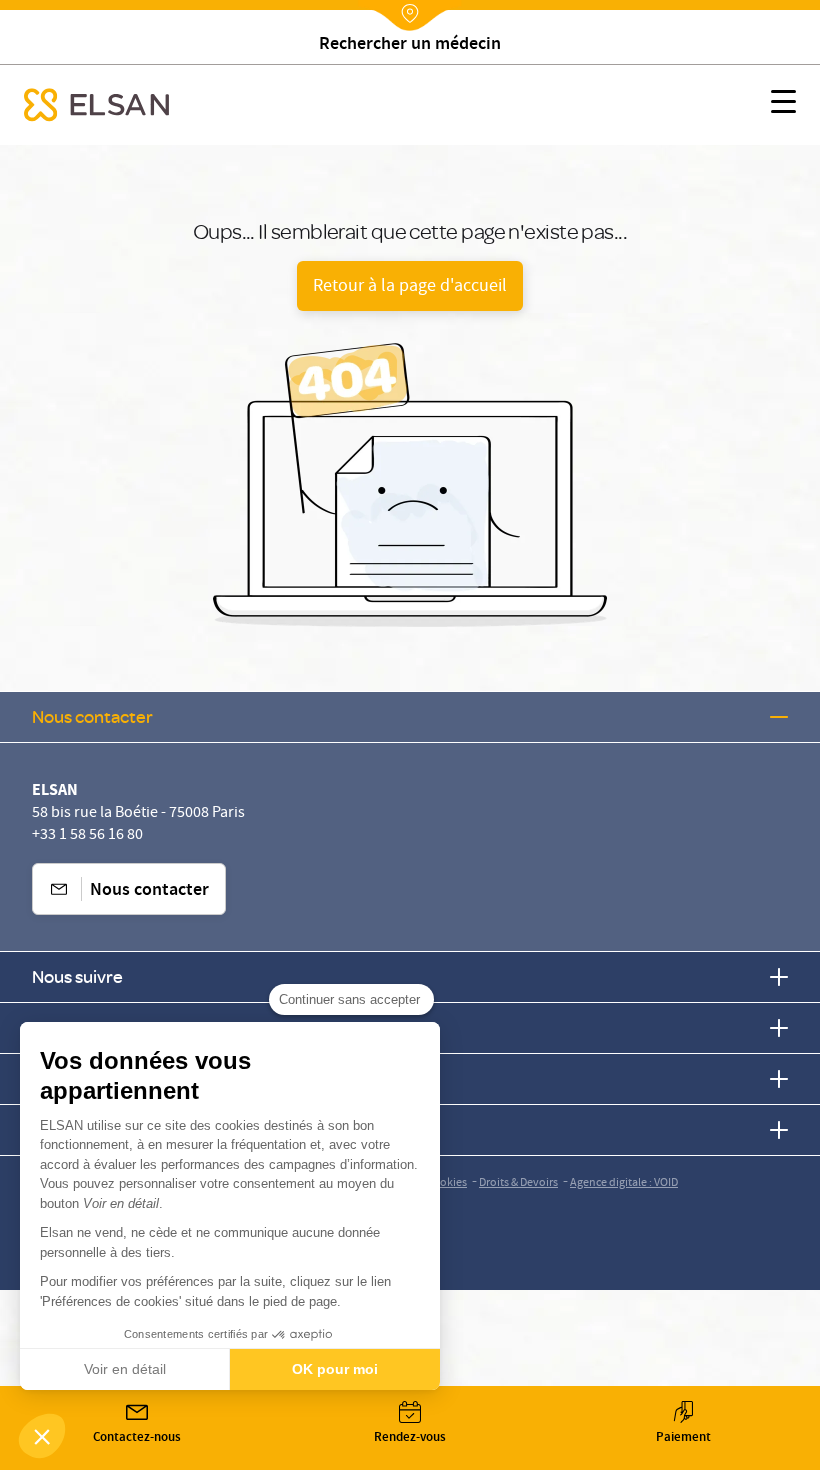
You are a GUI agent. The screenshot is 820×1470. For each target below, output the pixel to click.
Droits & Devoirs (518, 1183)
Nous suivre (77, 976)
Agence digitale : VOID (624, 1183)
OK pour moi (335, 1369)
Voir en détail (125, 1369)
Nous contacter (92, 716)
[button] (42, 1436)
